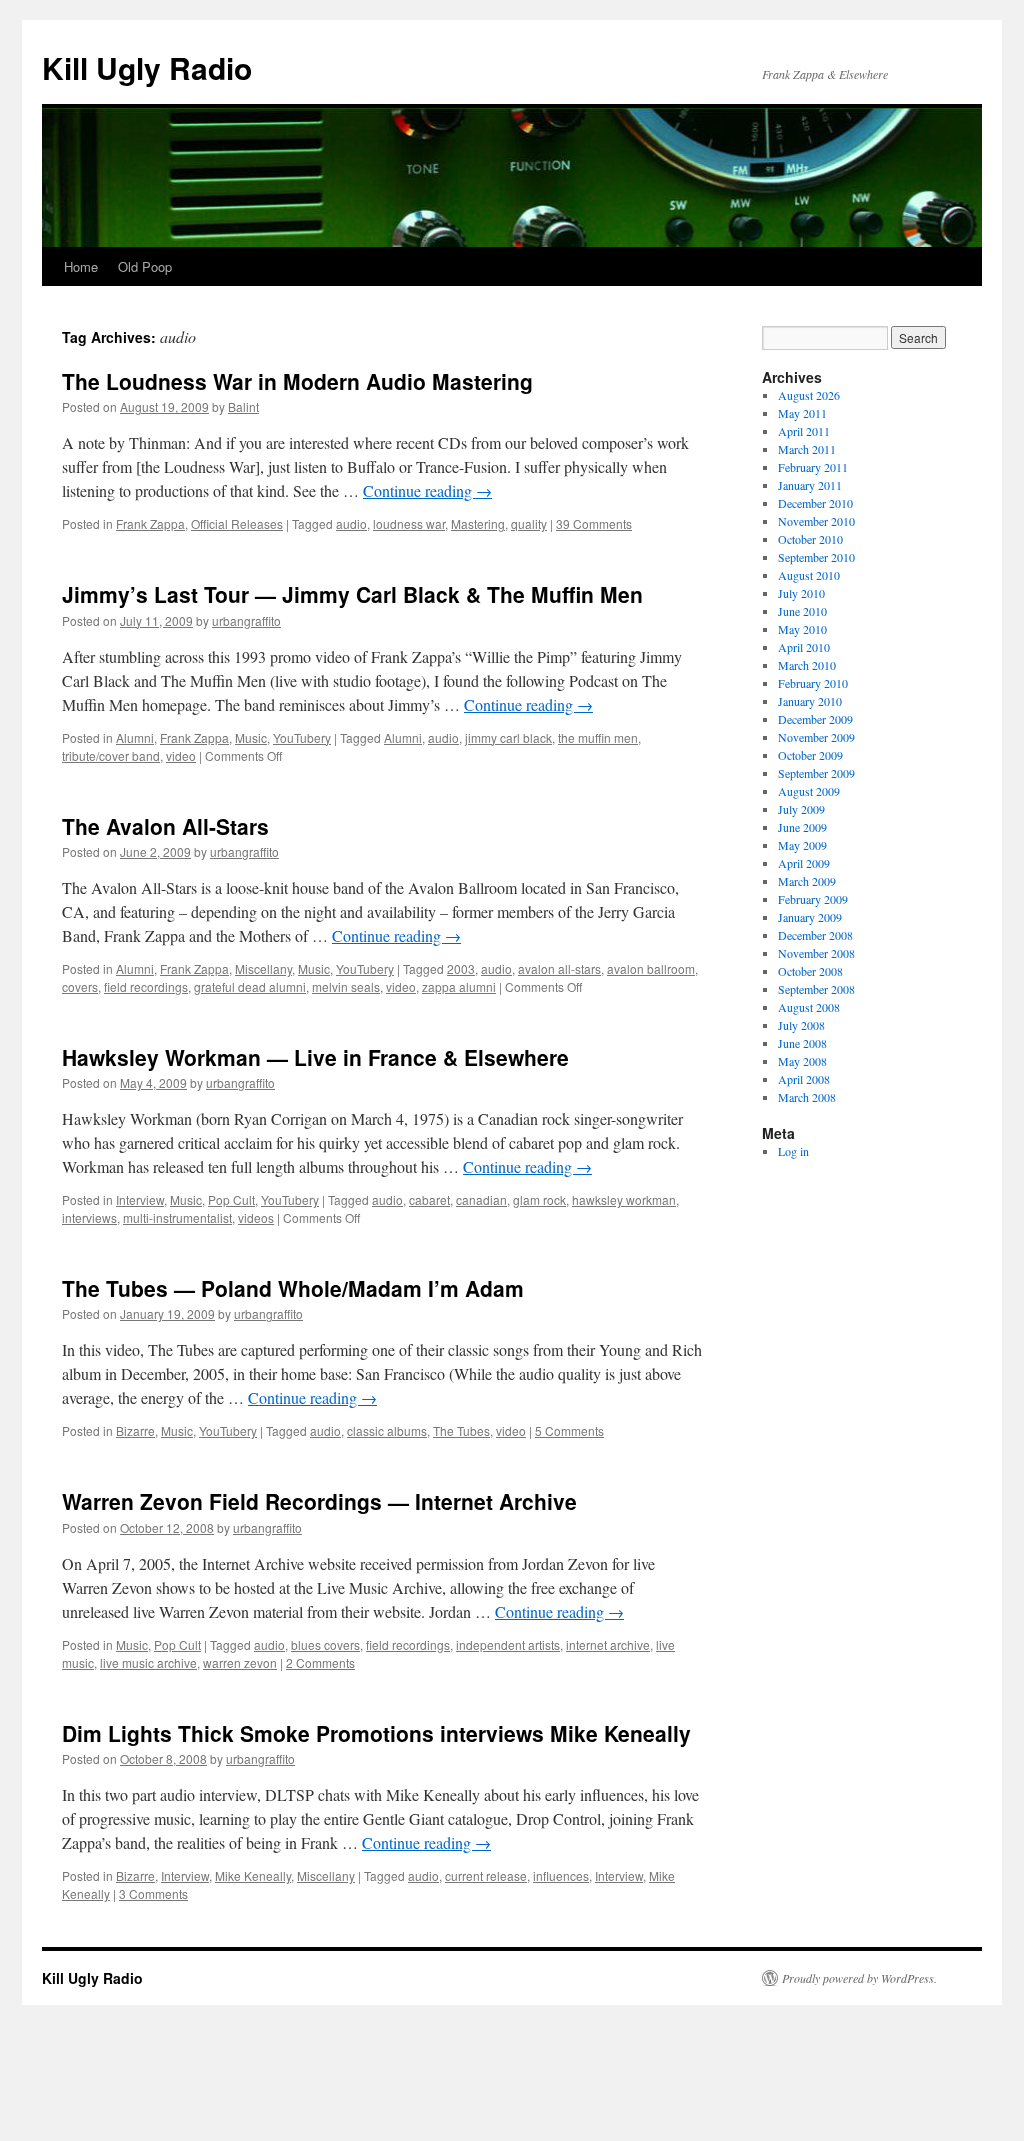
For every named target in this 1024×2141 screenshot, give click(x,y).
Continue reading (427, 490)
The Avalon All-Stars (165, 826)
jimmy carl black (508, 737)
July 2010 (801, 593)
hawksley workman (624, 1199)
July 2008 (801, 1025)
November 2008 (816, 953)
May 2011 (802, 413)
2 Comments (320, 1662)
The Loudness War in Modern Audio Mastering (297, 381)
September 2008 (816, 989)
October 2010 (810, 539)
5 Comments (569, 1430)
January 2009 (810, 917)
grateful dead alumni (250, 986)
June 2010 (802, 611)
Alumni (135, 737)
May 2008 (802, 1061)
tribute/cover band (111, 755)
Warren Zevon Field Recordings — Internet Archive (319, 1501)
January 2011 (810, 485)
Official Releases (237, 523)
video (181, 755)
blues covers (325, 1644)
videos (256, 1217)
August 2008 (809, 1007)
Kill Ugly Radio (147, 67)
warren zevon (240, 1662)
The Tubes (461, 1430)
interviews (89, 1217)
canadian (481, 1199)
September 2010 (816, 557)
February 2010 (813, 683)
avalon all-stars (559, 968)
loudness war (409, 523)
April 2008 (804, 1079)
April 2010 (804, 647)
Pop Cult (231, 1199)
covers (80, 986)
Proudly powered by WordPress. (859, 1978)
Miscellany (263, 968)
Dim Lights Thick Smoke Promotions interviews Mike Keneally (376, 1733)
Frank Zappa (150, 523)
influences (561, 1875)
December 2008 (815, 935)
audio (351, 523)
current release (486, 1875)
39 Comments (594, 523)
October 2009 (810, 755)
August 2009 (809, 791)
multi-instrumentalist (177, 1217)
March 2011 (807, 449)
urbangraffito (246, 620)
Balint (243, 406)
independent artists (508, 1644)
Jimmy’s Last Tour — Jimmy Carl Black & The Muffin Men (352, 594)
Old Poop (145, 266)
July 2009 (801, 809)
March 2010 (807, 665)
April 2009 (804, 863)
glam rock (539, 1199)
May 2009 (802, 845)
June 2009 (802, 827)
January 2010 (810, 701)
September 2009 (816, 773)
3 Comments (153, 1893)
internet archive (608, 1644)
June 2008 (802, 1043)
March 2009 (807, 881)
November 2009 (816, 737)
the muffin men (598, 737)
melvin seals (346, 986)
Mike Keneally (253, 1875)
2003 (461, 968)
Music (251, 737)
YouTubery (302, 737)
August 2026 (809, 395)
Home (81, 266)
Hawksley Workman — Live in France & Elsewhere (315, 1057)
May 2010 (802, 629)
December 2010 (815, 503)
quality (529, 523)
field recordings (146, 986)
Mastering (478, 523)
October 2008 (810, 971)
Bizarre (135, 1430)
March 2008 (807, 1097)
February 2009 (813, 899)
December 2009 (815, 719)
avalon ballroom (651, 968)
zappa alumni (459, 986)
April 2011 (804, 431)
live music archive (148, 1662)
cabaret (429, 1199)
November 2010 (816, 521)
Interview (140, 1199)
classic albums (387, 1430)
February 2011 (813, 467)
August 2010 (809, 575)
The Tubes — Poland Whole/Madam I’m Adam (293, 1288)
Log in (793, 1151)
